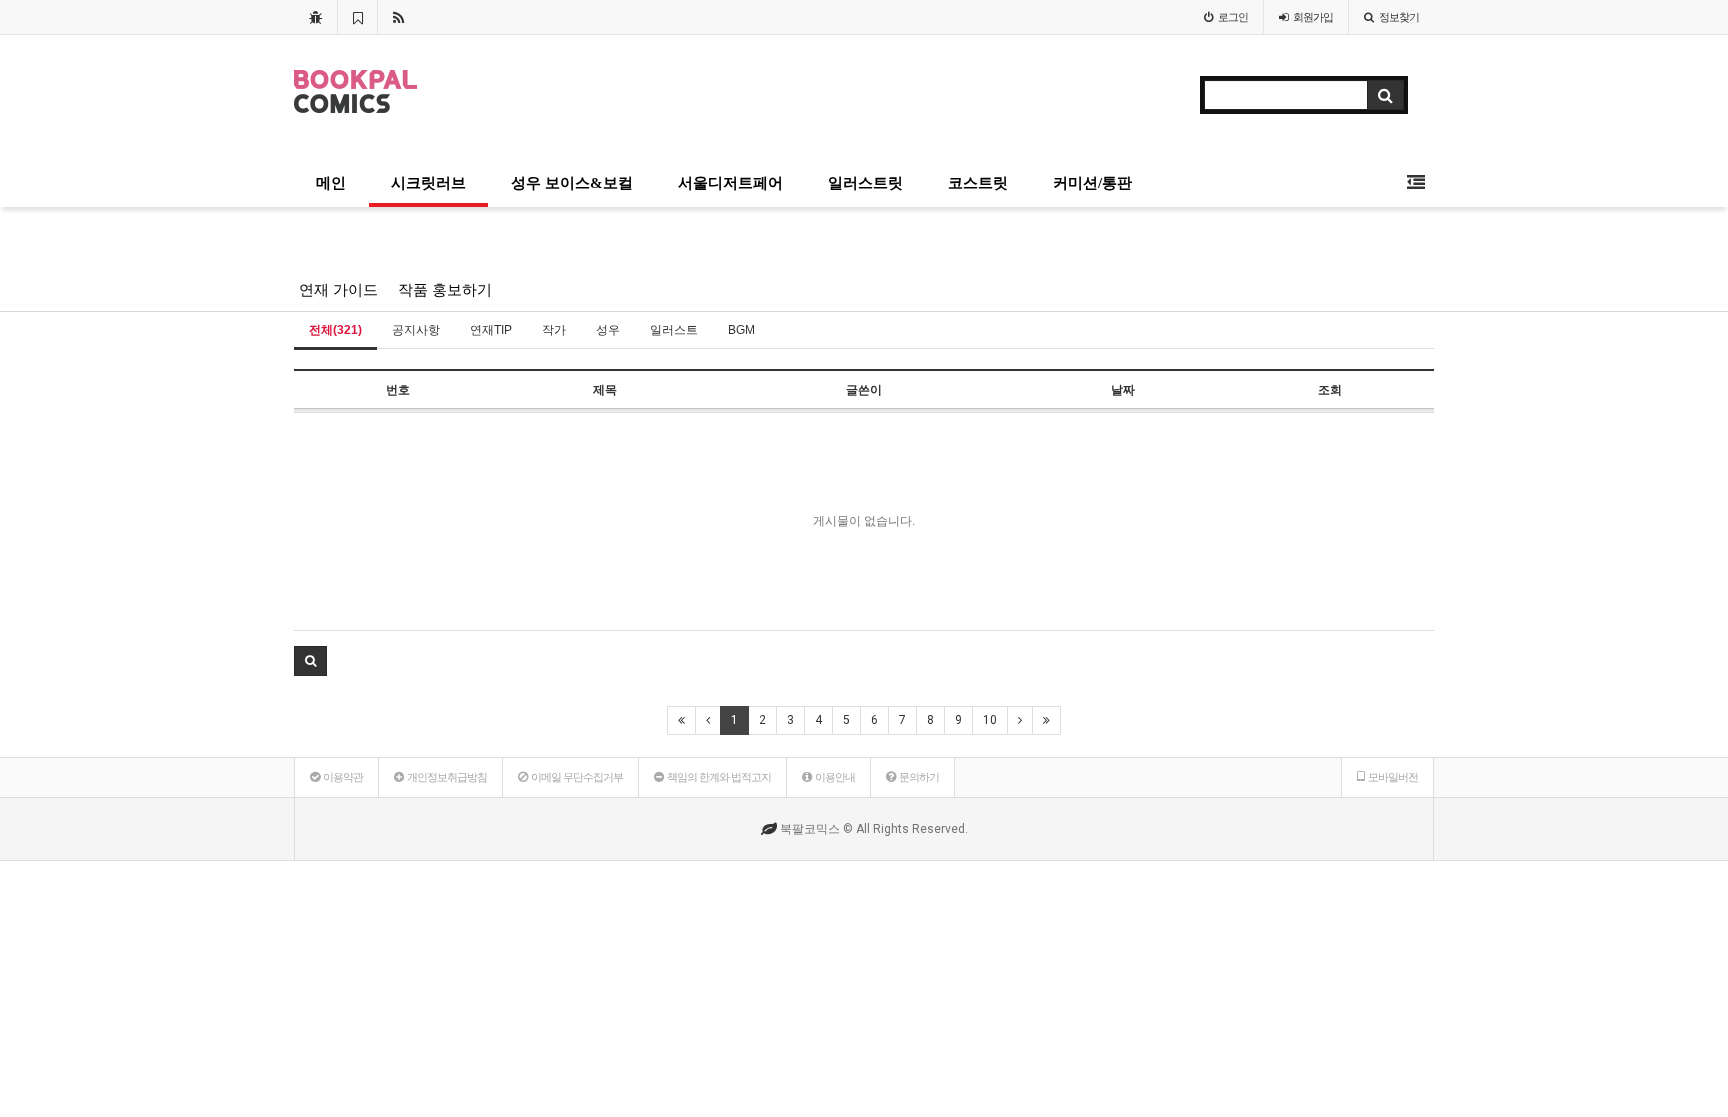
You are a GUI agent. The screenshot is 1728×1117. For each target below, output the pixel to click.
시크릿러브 (428, 183)
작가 (554, 330)
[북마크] (357, 17)
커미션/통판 (1092, 183)
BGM (741, 330)
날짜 (1123, 390)
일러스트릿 (865, 183)
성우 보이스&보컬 (572, 183)
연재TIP (491, 330)
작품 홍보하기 (445, 290)
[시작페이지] (315, 17)
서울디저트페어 (730, 183)
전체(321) (335, 330)
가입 (1313, 17)
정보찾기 (1399, 17)
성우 (608, 330)
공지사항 (416, 330)
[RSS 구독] (398, 17)
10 (990, 720)
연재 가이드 (338, 290)
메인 (331, 183)
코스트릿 (978, 183)
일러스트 (674, 330)
